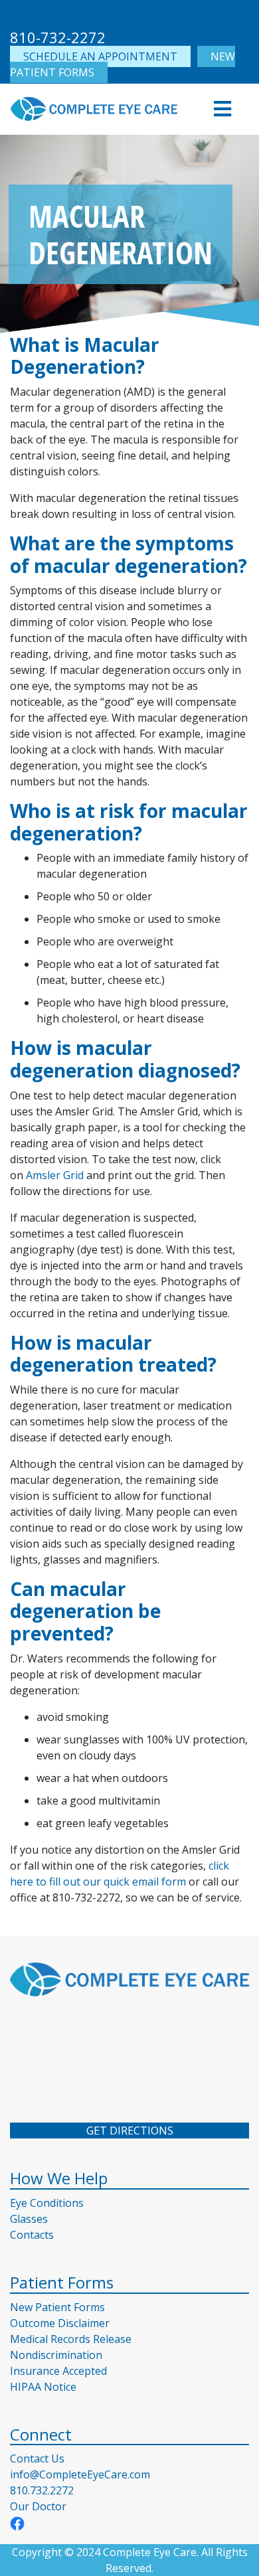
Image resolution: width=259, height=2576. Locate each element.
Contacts (32, 2235)
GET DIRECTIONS (130, 2131)
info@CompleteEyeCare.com (80, 2474)
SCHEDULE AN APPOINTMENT (100, 56)
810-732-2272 (58, 37)
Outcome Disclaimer (60, 2323)
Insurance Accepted (58, 2371)
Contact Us (37, 2458)
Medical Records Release (71, 2339)
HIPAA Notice (43, 2387)
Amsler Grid (55, 1175)
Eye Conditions (47, 2203)
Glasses (29, 2219)
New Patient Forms (57, 2307)
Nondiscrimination (56, 2355)
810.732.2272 (42, 2490)
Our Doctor (38, 2506)
